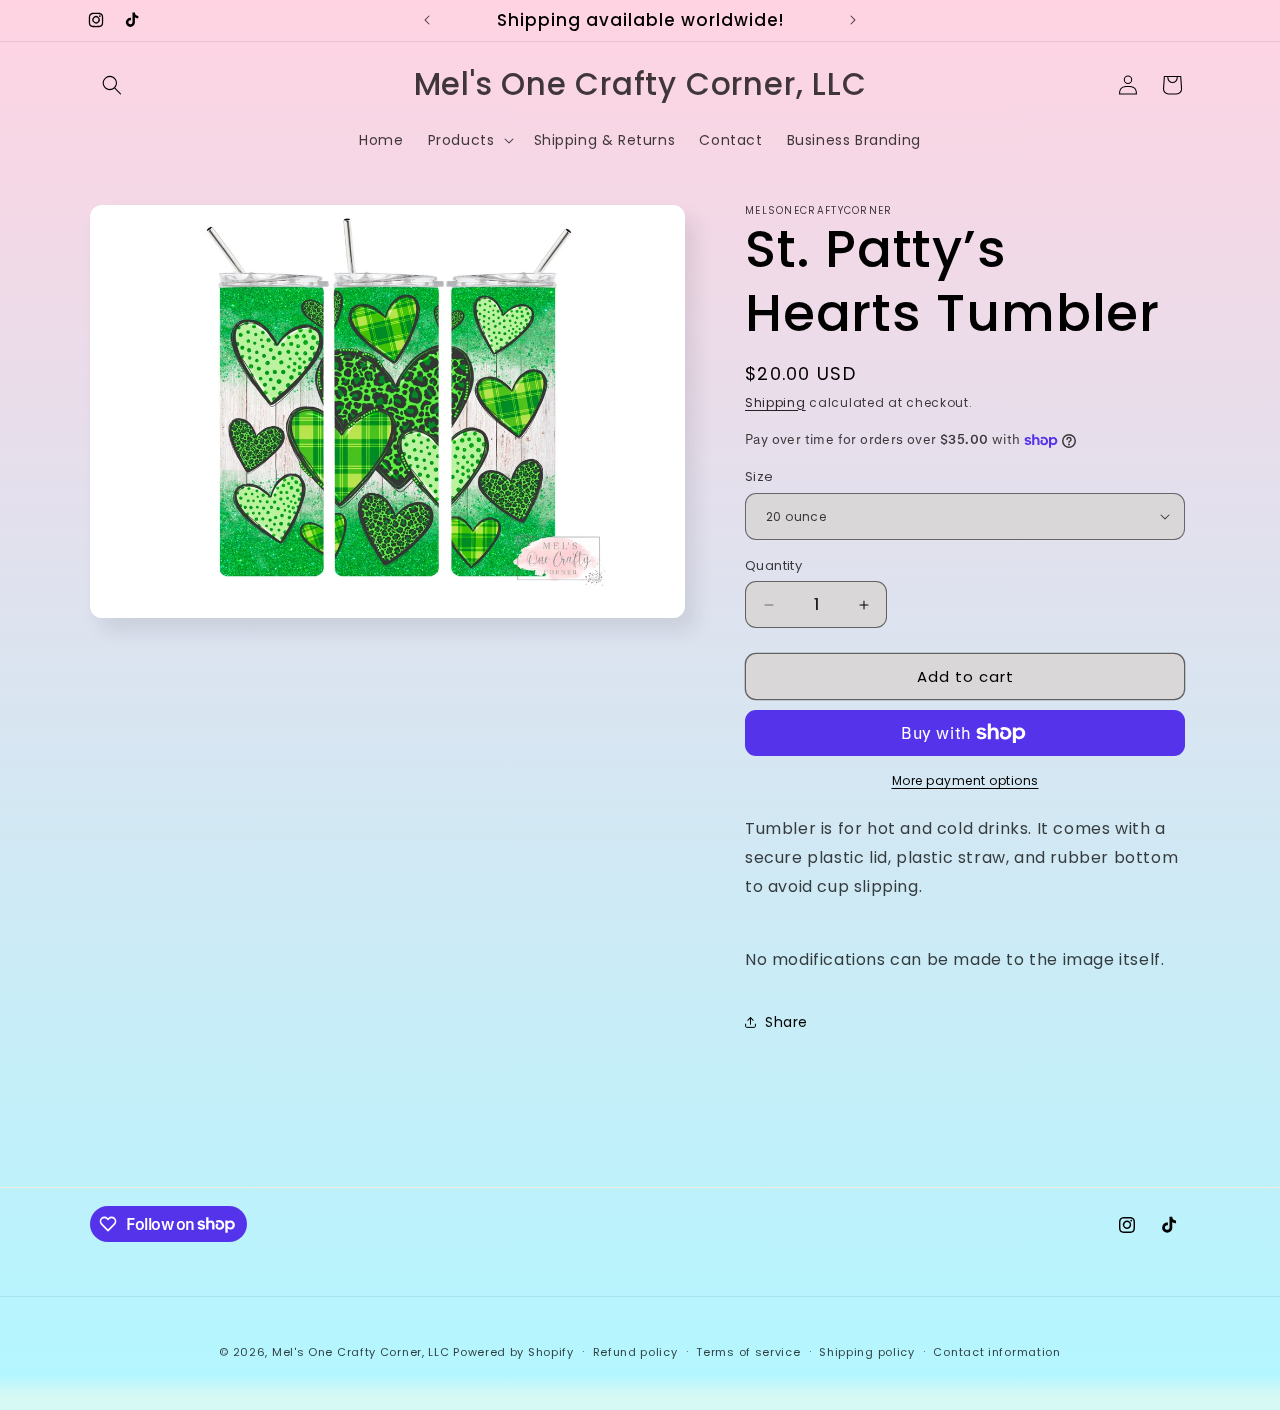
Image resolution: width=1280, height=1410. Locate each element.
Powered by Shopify (513, 1352)
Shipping (775, 402)
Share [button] (786, 1022)
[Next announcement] (853, 20)
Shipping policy (867, 1351)
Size (759, 476)
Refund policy (635, 1351)
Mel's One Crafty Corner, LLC (361, 1352)
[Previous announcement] (427, 20)
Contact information (996, 1351)
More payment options (965, 780)
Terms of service (748, 1351)
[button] (112, 85)
